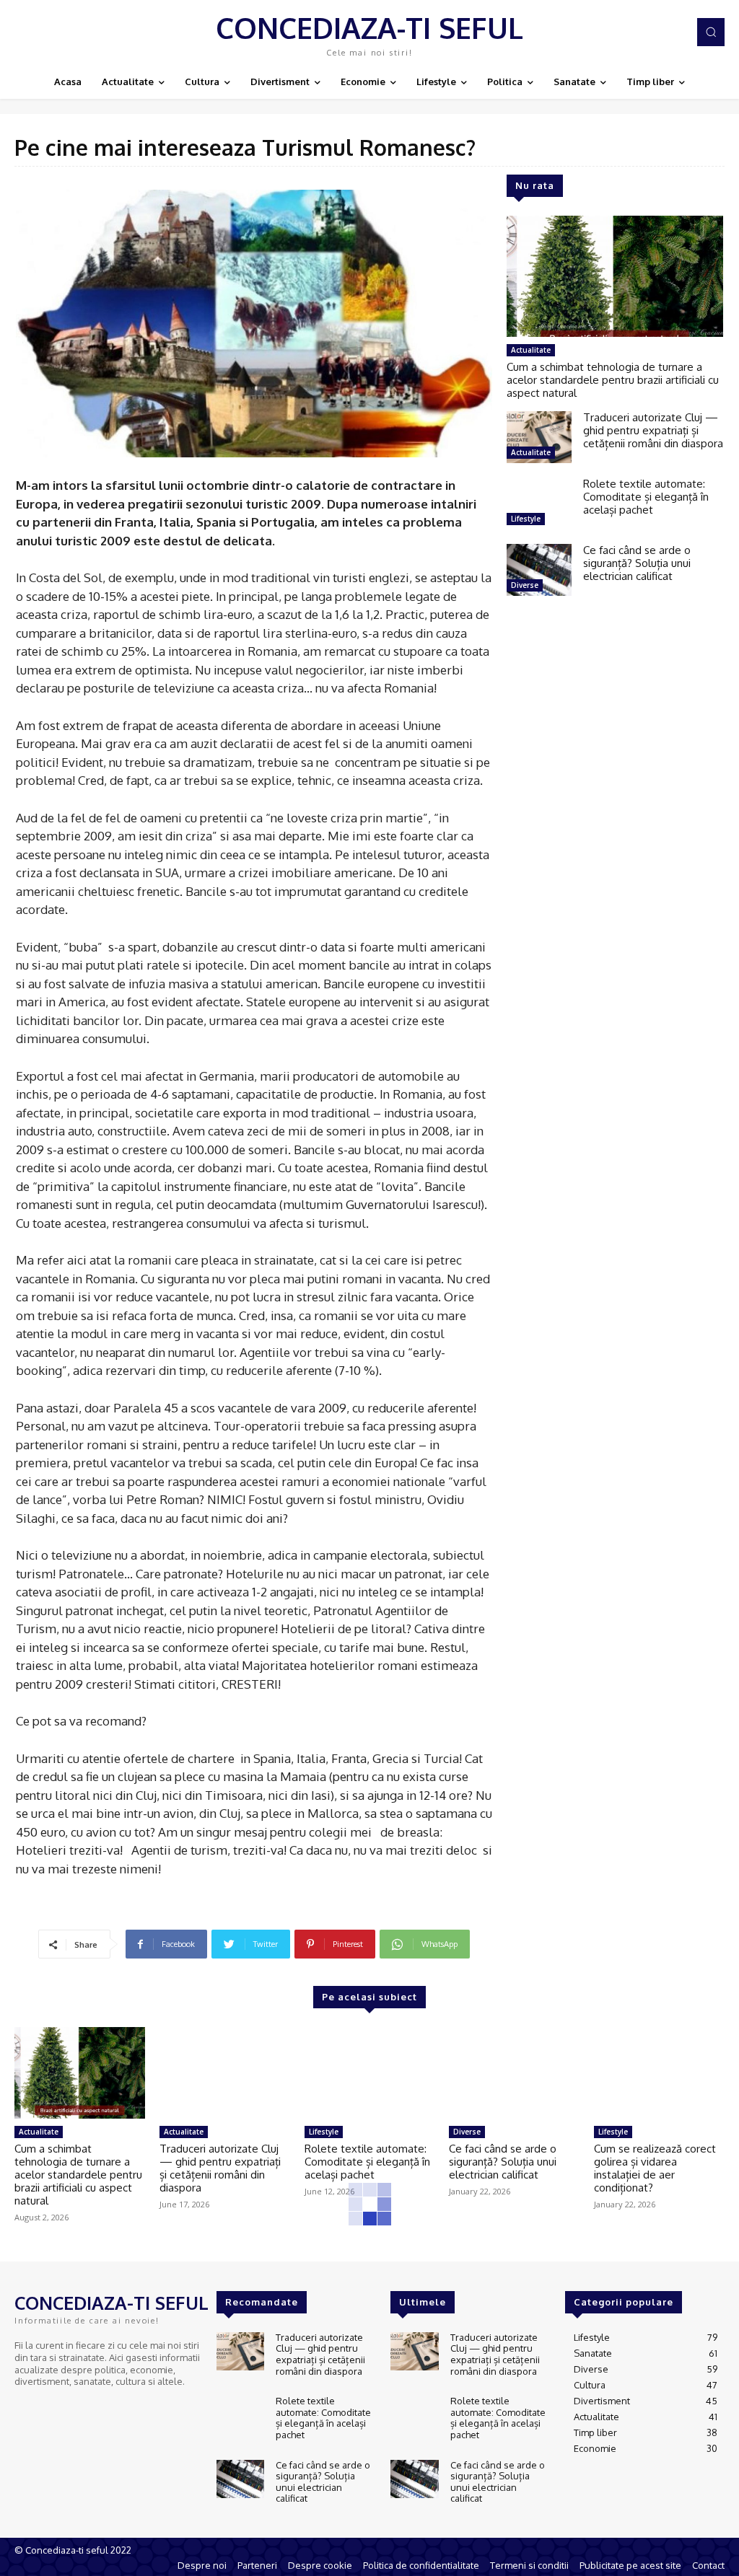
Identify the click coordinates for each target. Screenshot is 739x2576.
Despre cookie (320, 2565)
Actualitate (531, 350)
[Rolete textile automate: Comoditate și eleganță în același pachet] (539, 504)
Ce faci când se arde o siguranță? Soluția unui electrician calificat (637, 563)
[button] (711, 32)
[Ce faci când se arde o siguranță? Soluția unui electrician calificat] (539, 570)
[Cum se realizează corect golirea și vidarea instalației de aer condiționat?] (659, 2073)
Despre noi (202, 2565)
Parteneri (257, 2565)
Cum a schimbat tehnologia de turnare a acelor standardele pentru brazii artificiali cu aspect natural (613, 380)
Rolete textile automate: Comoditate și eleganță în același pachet (646, 497)
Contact (708, 2565)
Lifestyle (526, 519)
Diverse (525, 585)
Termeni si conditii (529, 2565)
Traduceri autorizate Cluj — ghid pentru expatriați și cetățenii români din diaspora (653, 430)
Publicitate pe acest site (630, 2565)
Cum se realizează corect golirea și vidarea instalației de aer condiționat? (655, 2168)
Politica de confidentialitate (421, 2565)
